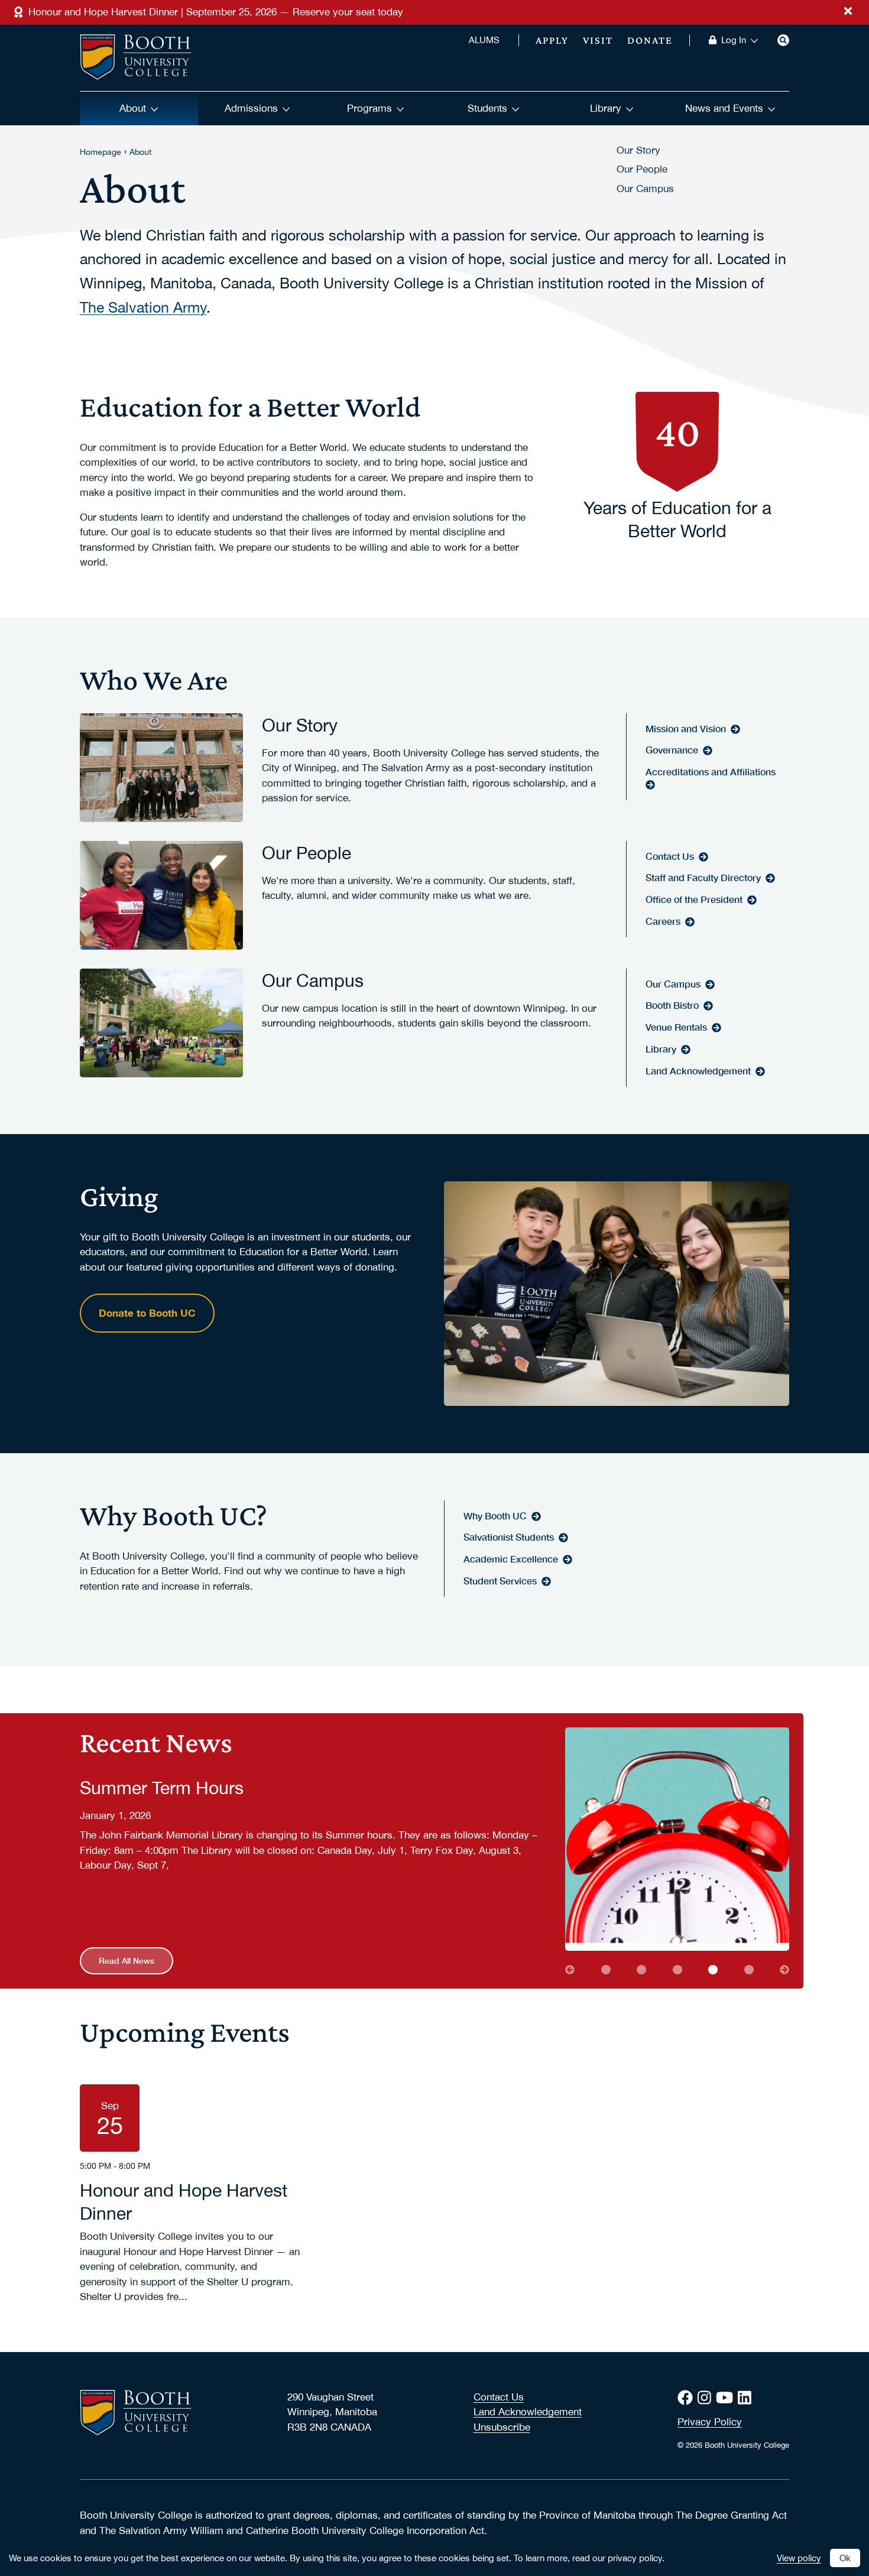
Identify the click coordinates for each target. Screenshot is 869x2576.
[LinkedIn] (747, 2398)
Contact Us (499, 2397)
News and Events (724, 108)
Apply (552, 40)
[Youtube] (727, 2398)
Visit (598, 40)
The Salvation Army (143, 307)
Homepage (100, 152)
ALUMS (484, 40)
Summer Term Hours (162, 1787)
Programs (369, 108)
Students (487, 108)
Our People (642, 169)
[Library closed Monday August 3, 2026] (606, 1970)
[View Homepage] (136, 58)
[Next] (784, 1970)
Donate (650, 40)
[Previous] (570, 1970)
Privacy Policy (710, 2422)
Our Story (638, 150)
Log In (734, 40)
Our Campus (645, 189)
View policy (799, 2558)
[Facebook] (688, 2398)
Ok (845, 2558)
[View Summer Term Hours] (677, 1839)
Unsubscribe (502, 2427)
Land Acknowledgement (528, 2412)
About (133, 108)
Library (606, 108)
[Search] (783, 40)
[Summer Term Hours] (713, 1970)
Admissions (251, 108)
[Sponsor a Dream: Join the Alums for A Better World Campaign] (749, 1970)
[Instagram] (707, 2398)
